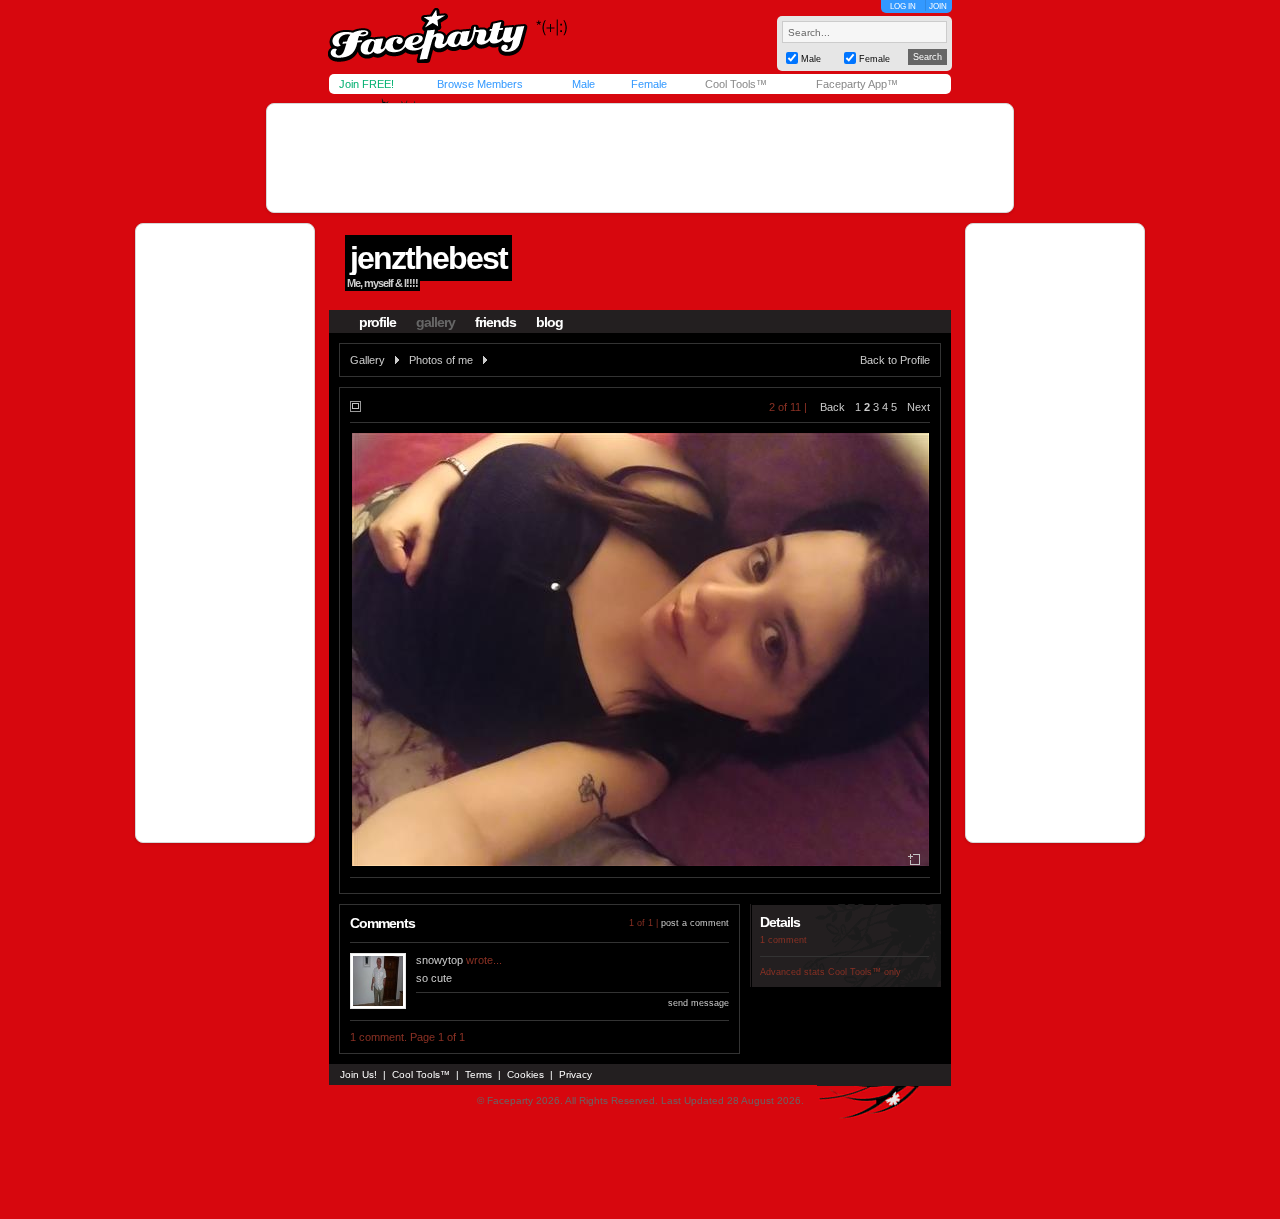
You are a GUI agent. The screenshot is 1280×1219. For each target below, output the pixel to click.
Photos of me (441, 360)
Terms (478, 1074)
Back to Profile (895, 360)
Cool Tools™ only (864, 972)
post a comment (695, 923)
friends (495, 322)
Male (583, 84)
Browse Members (480, 84)
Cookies (525, 1074)
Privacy (575, 1074)
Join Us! (358, 1074)
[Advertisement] (640, 158)
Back (832, 407)
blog (549, 322)
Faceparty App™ (857, 84)
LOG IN (903, 6)
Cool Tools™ (736, 84)
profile (377, 322)
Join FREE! (366, 84)
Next (918, 407)
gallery (435, 322)
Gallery (367, 360)
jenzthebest (428, 258)
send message (698, 1003)
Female (649, 84)
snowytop (439, 960)
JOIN (938, 6)
